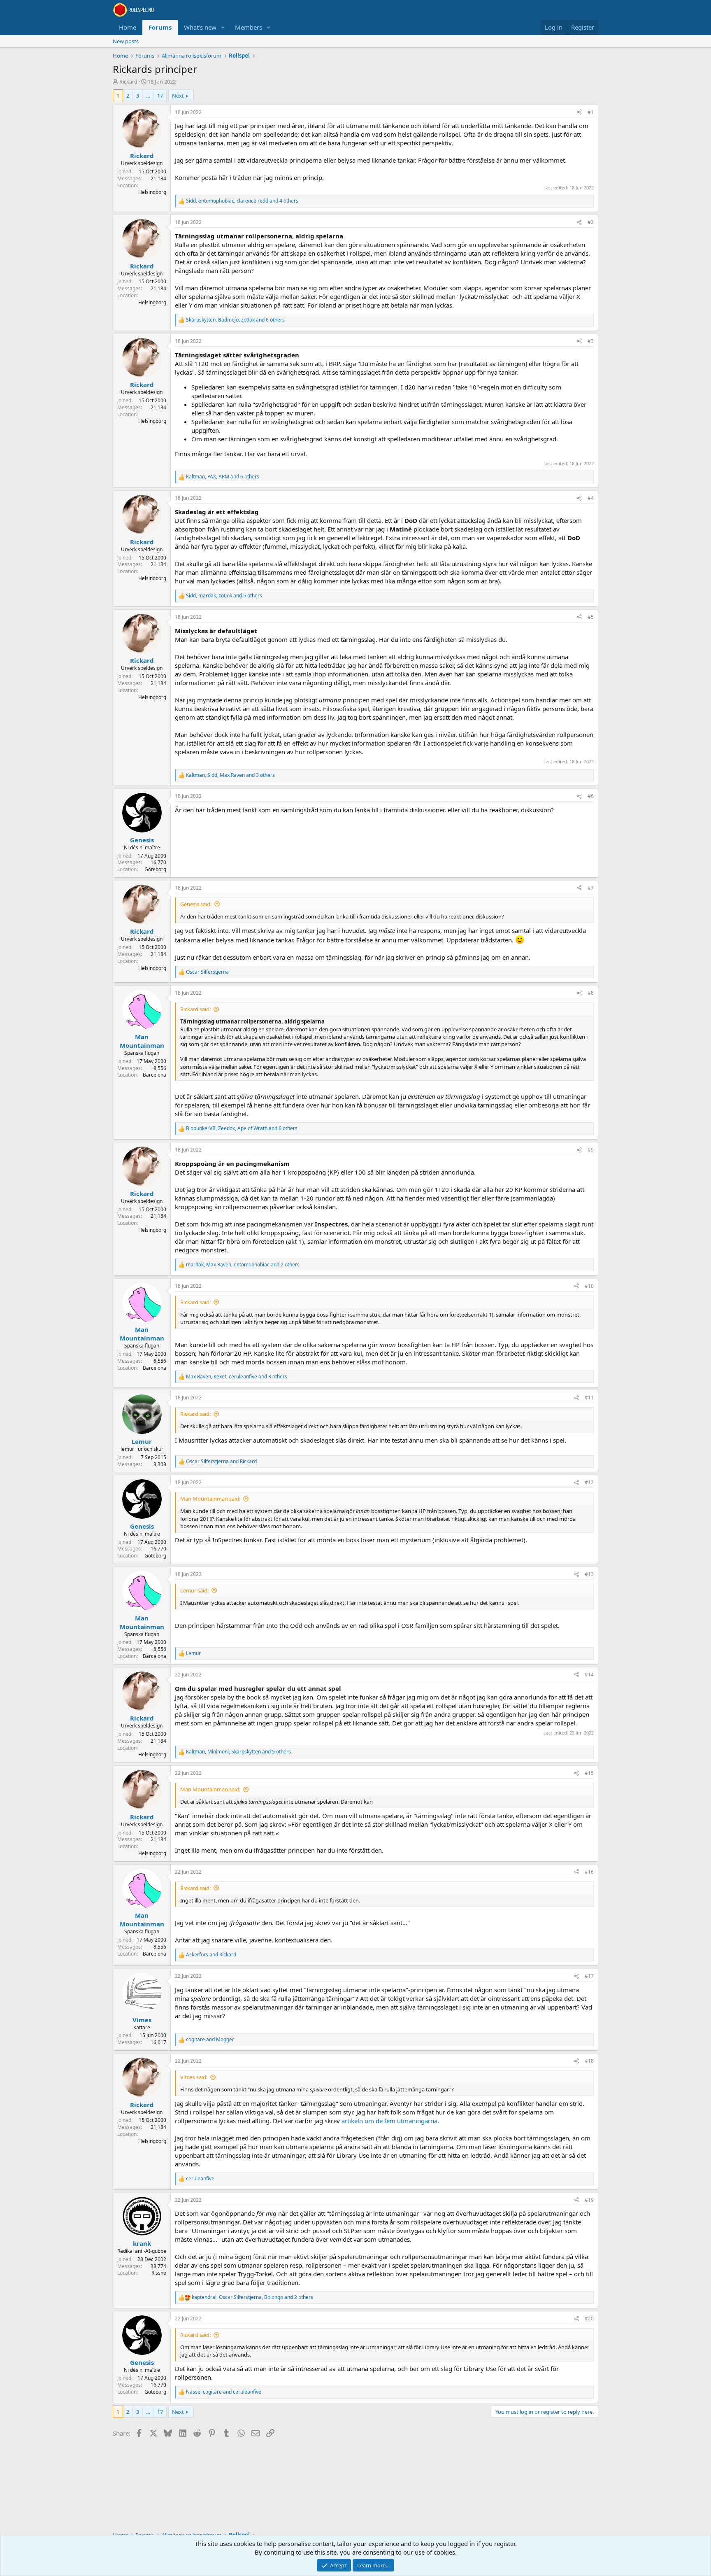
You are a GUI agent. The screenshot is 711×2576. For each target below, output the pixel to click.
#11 (589, 1398)
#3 (591, 341)
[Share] (579, 113)
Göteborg (155, 869)
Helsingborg (152, 192)
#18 (589, 2061)
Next (178, 96)
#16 (589, 1872)
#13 (589, 1574)
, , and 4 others (242, 201)
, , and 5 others (224, 596)
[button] (223, 27)
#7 (591, 888)
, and (224, 2392)
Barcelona (155, 1075)
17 (160, 96)
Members (249, 27)
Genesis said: (196, 904)
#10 (589, 1286)
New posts (126, 41)
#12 (589, 1482)
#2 (591, 222)
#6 (591, 796)
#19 (589, 2200)
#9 (591, 1150)
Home (128, 27)
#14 (589, 1675)
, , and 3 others (230, 775)
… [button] (148, 96)
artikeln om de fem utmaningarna (389, 2121)
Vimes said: (194, 2077)
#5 (591, 617)
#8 (591, 993)
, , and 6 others (235, 320)
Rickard (128, 82)
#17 (589, 1976)
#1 (591, 112)
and (221, 1462)
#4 (591, 498)
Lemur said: (194, 1590)
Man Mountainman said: (210, 1499)
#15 (589, 1773)
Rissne (159, 2273)
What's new (200, 27)
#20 (589, 2318)
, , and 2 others (243, 1265)
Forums (160, 27)
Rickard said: (195, 1009)
